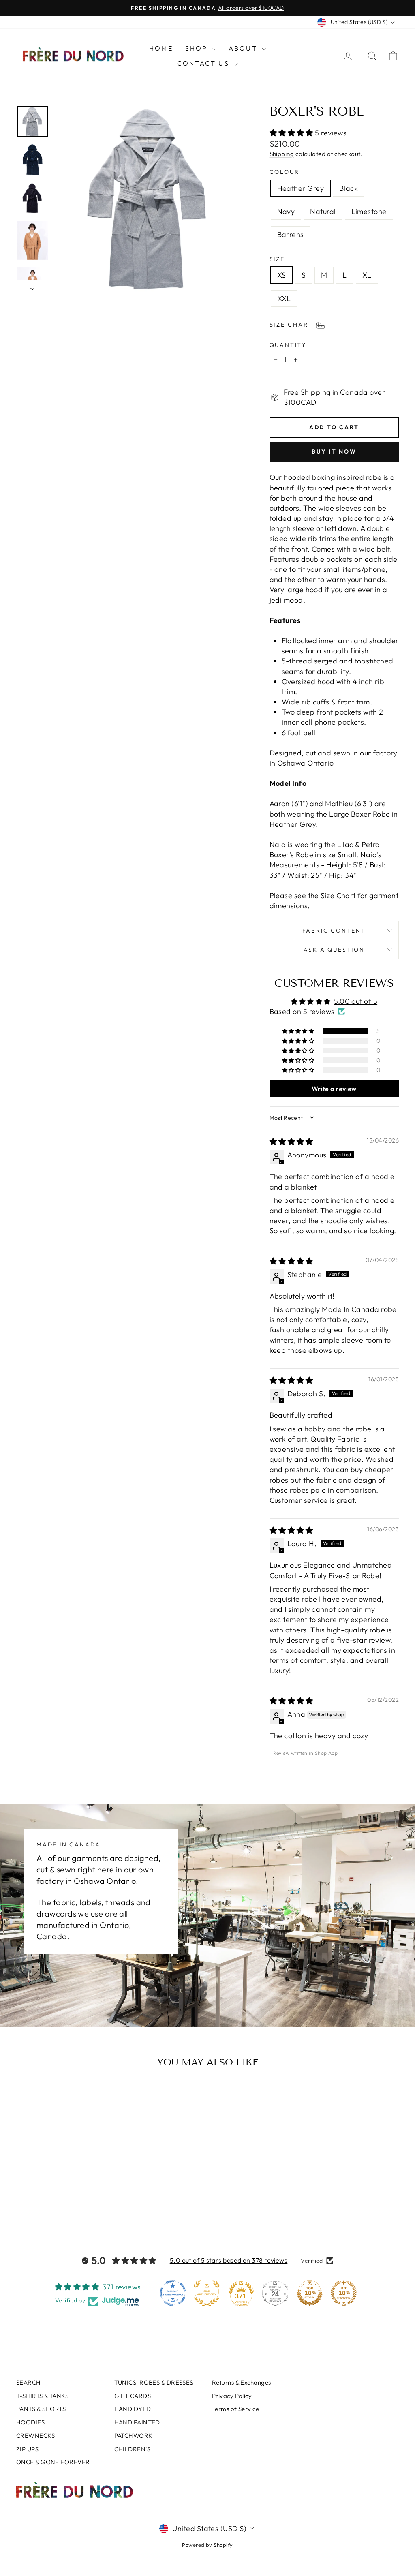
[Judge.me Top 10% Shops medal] (310, 2293)
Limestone (369, 211)
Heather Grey (301, 188)
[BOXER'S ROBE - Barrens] (88, 2206)
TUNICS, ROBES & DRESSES (154, 2382)
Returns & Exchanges (242, 2382)
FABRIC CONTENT (334, 931)
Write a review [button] (334, 1089)
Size (277, 259)
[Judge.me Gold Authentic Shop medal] (207, 2293)
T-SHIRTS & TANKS (42, 2396)
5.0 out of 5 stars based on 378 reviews (229, 2260)
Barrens (291, 234)
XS (282, 275)
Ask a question (334, 950)
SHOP (198, 48)
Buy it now (334, 451)
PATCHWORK (134, 2436)
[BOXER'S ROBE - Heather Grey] (33, 2206)
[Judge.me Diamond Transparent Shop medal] (173, 2293)
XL (367, 275)
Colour (285, 172)
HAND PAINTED (137, 2422)
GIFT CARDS (133, 2396)
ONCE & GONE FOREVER (53, 2462)
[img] (291, 1141)
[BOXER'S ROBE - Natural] (66, 2206)
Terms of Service (235, 2409)
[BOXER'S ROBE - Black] (44, 2206)
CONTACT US (204, 63)
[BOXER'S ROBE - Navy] (55, 2206)
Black (349, 188)
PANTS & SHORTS (41, 2409)
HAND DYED (133, 2409)
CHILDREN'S (133, 2449)
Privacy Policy (232, 2396)
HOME (161, 48)
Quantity (288, 345)
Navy (286, 211)
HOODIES (30, 2422)
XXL (284, 298)
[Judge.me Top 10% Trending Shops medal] (344, 2293)
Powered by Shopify (207, 2545)
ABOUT (244, 48)
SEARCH (29, 2382)
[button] (292, 133)
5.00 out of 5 (356, 1001)
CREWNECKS (35, 2436)
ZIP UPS (27, 2449)
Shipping (282, 154)
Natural (323, 211)
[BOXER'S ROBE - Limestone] (77, 2206)
